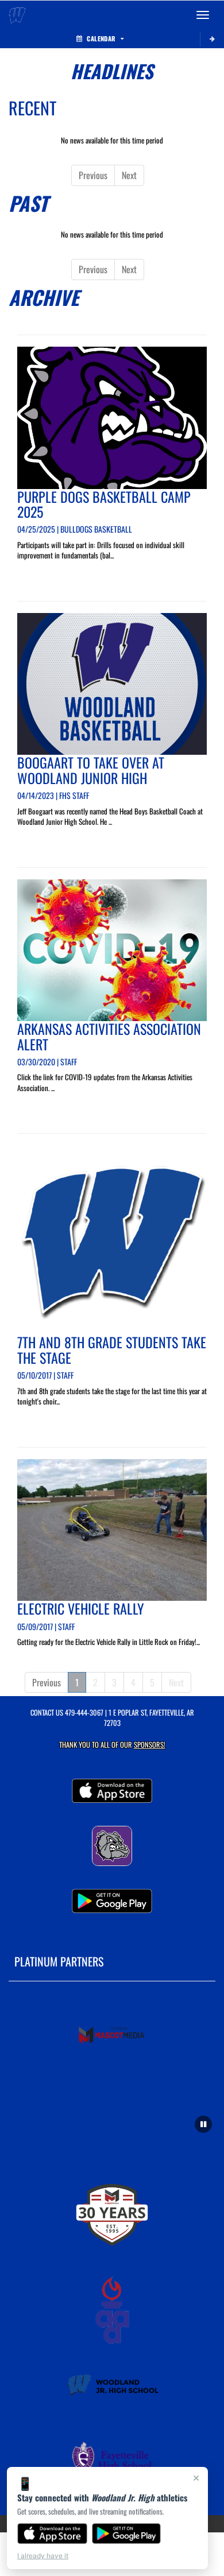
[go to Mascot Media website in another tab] (112, 2036)
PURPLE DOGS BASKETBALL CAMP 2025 (104, 504)
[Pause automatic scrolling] (203, 2124)
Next (129, 175)
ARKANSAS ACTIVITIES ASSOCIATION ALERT (109, 1036)
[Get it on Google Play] (127, 2534)
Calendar (101, 38)
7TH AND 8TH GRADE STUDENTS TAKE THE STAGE (112, 1349)
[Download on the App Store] (52, 2534)
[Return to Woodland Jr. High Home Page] (17, 15)
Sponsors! (150, 1745)
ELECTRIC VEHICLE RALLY (81, 1608)
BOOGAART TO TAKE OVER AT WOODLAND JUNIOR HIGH (91, 770)
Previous (93, 175)
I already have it (43, 2556)
